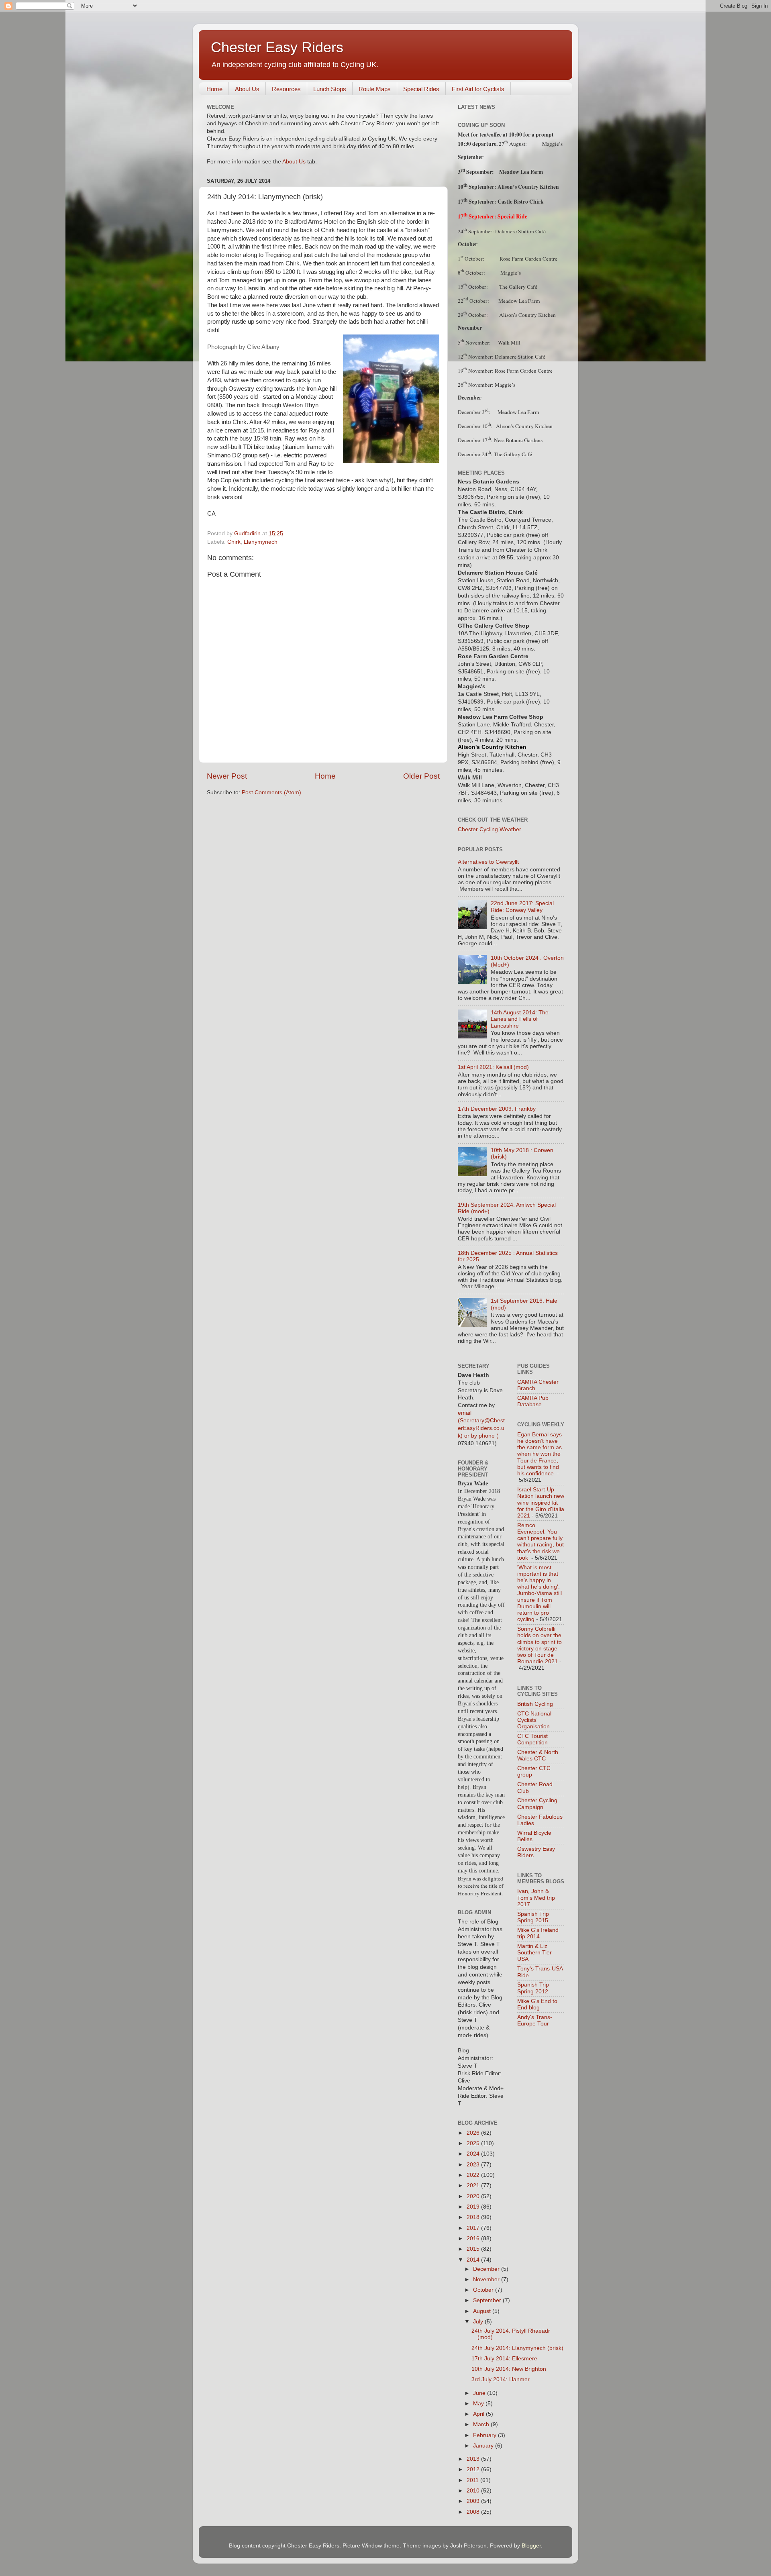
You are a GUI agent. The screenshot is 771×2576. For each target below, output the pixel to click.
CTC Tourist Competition (532, 1739)
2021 (474, 2185)
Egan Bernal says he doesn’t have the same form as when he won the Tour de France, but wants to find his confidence (539, 1454)
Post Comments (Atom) (271, 792)
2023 (474, 2165)
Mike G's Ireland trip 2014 (538, 1933)
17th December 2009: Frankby (497, 1109)
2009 (474, 2501)
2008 (474, 2512)
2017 (474, 2228)
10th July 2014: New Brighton (509, 2369)
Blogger (531, 2546)
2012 (474, 2469)
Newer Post (227, 776)
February (485, 2435)
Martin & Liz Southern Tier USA (534, 1953)
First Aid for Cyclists (478, 89)
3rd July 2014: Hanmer (501, 2379)
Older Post (421, 776)
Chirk (234, 542)
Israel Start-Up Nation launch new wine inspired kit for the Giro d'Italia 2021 (541, 1503)
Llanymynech (261, 542)
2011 (473, 2480)
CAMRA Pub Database (533, 1401)
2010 (474, 2491)
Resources (286, 89)
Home (214, 89)
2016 (474, 2238)
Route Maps (375, 89)
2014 (474, 2260)
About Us (247, 89)
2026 (474, 2133)
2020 (474, 2196)
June (480, 2393)
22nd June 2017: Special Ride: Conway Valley (522, 907)
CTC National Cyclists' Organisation (534, 1720)
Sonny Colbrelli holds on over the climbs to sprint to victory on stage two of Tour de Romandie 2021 (539, 1645)
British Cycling (535, 1704)
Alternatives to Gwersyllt (488, 862)
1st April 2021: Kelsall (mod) (493, 1067)
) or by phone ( (479, 1436)
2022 (474, 2175)
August (483, 2311)
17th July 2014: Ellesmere (504, 2359)
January (484, 2446)
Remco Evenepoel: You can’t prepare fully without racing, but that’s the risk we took (541, 1542)
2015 (474, 2249)
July (479, 2322)
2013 (474, 2459)
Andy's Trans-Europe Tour (535, 2020)
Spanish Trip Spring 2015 (533, 1917)
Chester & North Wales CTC (538, 1755)
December (487, 2269)
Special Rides (421, 89)
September (488, 2300)
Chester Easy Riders (277, 47)
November (487, 2279)
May (479, 2404)
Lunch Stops (330, 89)
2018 (474, 2217)
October (484, 2290)
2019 (474, 2207)
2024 (474, 2154)
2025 (474, 2143)
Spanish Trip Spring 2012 (533, 1988)
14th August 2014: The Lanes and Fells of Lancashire (520, 1019)
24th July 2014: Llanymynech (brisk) (517, 2348)
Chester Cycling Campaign (537, 1804)
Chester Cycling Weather (490, 829)
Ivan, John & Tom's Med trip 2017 (536, 1898)
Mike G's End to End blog (537, 2004)
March (482, 2424)
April (479, 2414)
